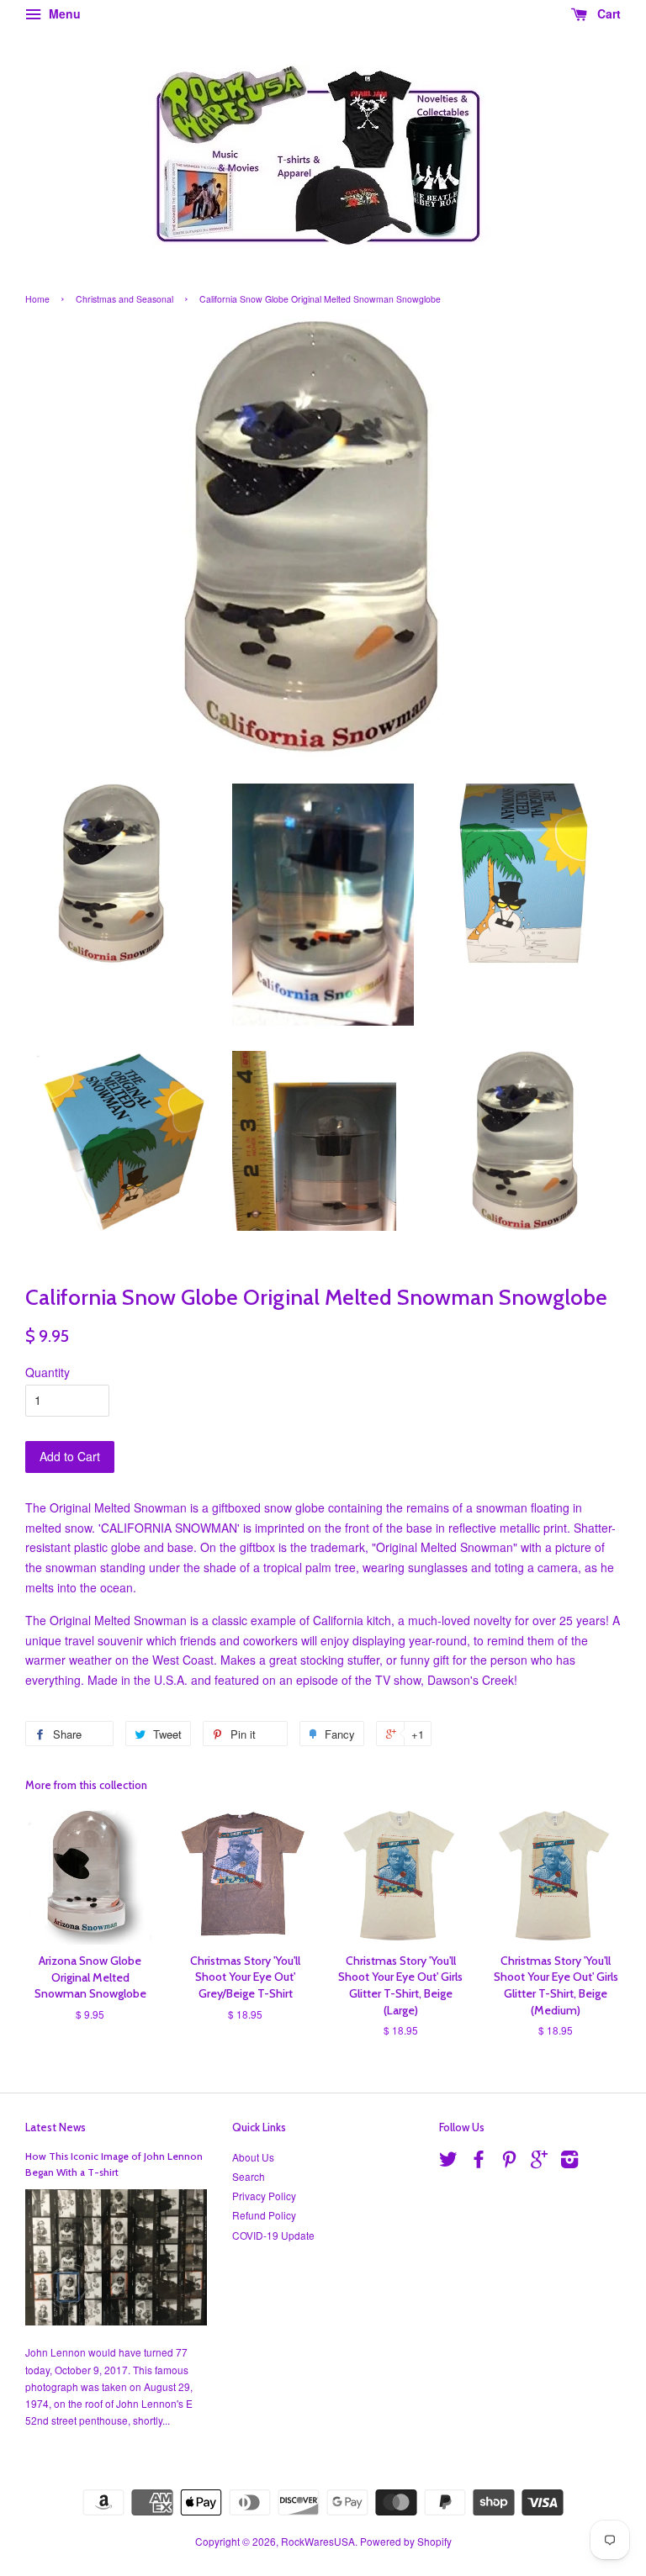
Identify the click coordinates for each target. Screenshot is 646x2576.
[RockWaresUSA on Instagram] (569, 2162)
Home (37, 299)
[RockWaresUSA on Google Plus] (539, 2162)
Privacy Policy (264, 2196)
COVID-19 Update (273, 2235)
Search (249, 2176)
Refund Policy (264, 2215)
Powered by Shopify (406, 2541)
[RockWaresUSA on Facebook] (479, 2162)
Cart (607, 13)
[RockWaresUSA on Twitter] (448, 2162)
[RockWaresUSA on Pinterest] (509, 2162)
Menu (63, 13)
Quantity (48, 1372)
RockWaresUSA (318, 2541)
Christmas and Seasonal (124, 299)
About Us (253, 2157)
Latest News (56, 2127)
